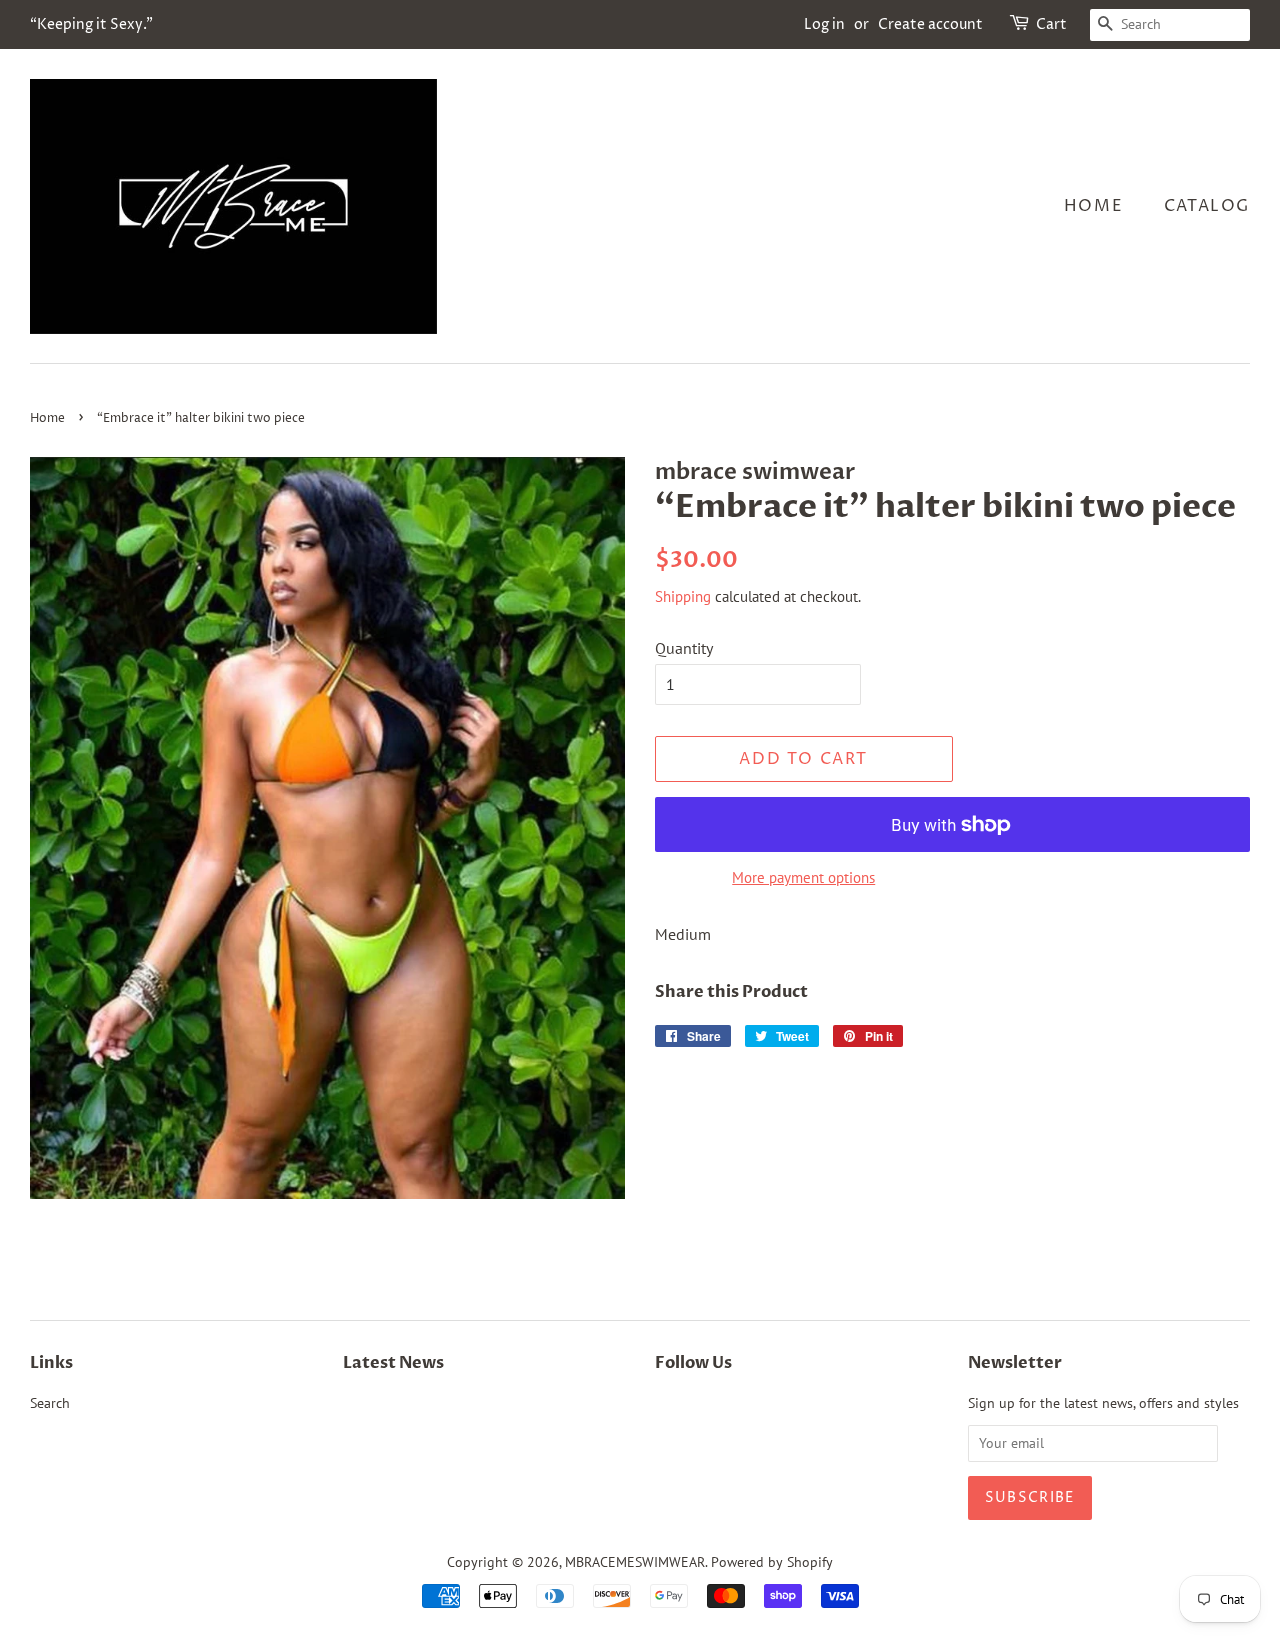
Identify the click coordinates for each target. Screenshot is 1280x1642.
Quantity (684, 648)
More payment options (803, 877)
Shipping (683, 596)
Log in (824, 24)
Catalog (1207, 206)
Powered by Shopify (772, 1562)
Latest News (393, 1363)
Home (1093, 206)
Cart (1051, 24)
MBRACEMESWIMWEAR (635, 1562)
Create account (930, 24)
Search (50, 1403)
